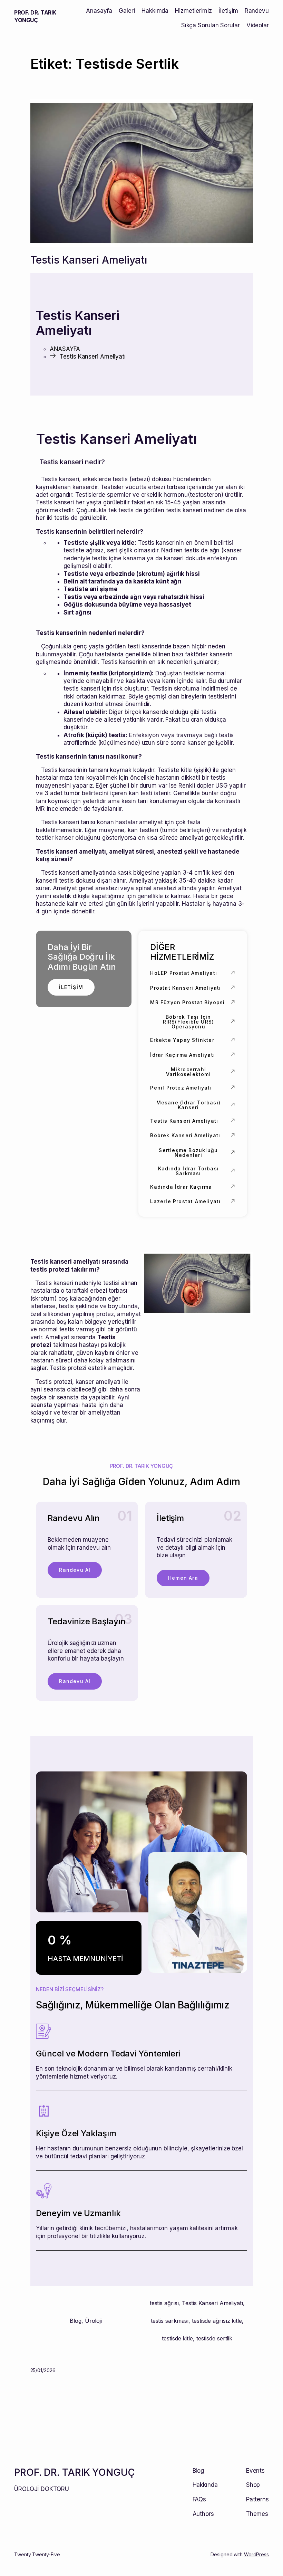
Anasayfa (99, 11)
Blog (76, 2321)
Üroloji (93, 2321)
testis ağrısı (164, 2303)
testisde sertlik (214, 2338)
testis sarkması (170, 2321)
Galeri (127, 11)
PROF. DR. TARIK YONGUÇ (75, 2472)
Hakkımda (155, 11)
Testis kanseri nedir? (72, 462)
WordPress (256, 2554)
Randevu (257, 11)
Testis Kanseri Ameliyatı (89, 260)
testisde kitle (177, 2338)
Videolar (258, 25)
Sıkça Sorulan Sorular (211, 25)
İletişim (228, 11)
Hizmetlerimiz (193, 11)
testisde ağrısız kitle (217, 2321)
